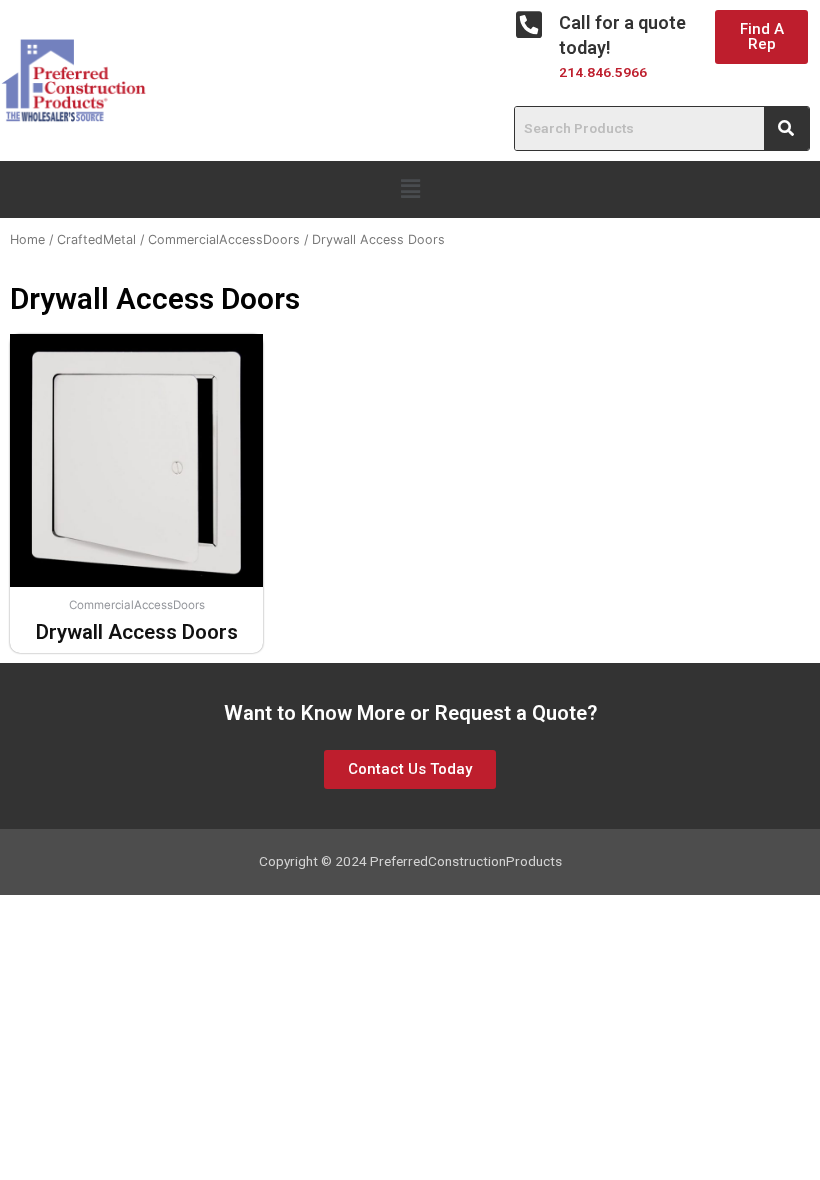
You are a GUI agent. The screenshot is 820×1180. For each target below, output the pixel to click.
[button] (761, 37)
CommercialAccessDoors (224, 239)
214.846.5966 (603, 72)
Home (27, 239)
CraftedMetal (96, 239)
